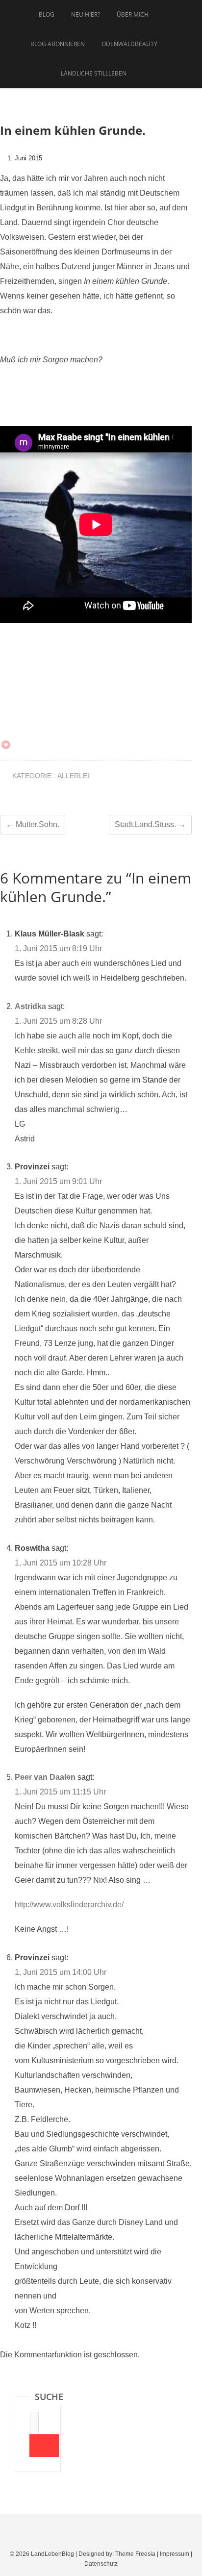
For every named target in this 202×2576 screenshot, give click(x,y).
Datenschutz (101, 2564)
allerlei (73, 776)
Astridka (30, 1006)
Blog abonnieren (58, 44)
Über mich (133, 14)
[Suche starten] (44, 2446)
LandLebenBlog (52, 2554)
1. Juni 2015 (24, 158)
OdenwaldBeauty (129, 44)
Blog (47, 14)
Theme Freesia (135, 2554)
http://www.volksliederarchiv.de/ (69, 1905)
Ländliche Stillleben (94, 73)
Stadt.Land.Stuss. (150, 824)
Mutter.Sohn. (33, 824)
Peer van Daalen (45, 1777)
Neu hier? (86, 14)
